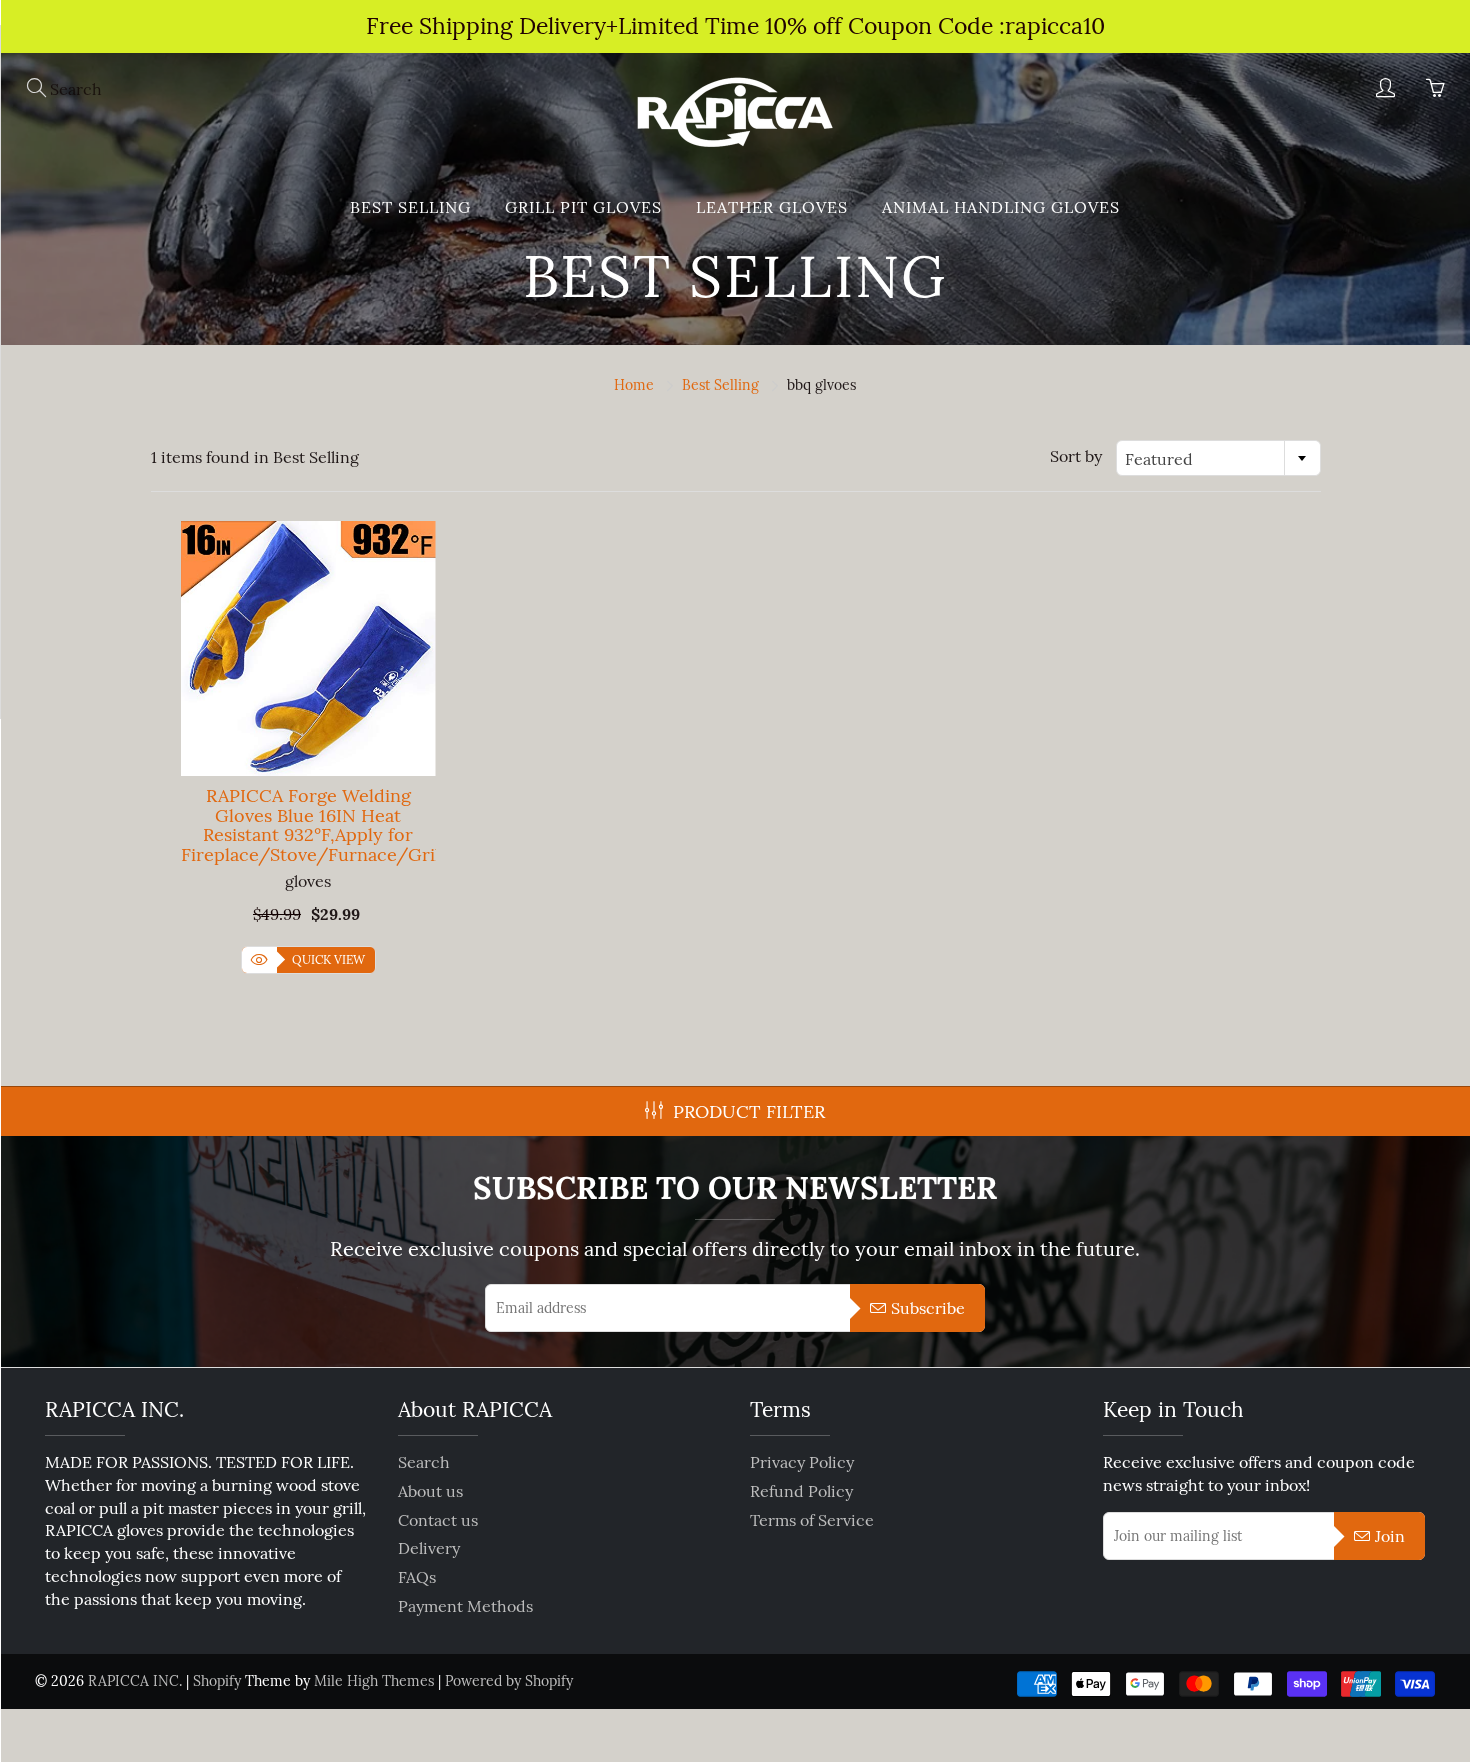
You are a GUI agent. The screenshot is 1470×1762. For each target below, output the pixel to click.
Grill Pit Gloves (583, 207)
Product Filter (749, 1111)
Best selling (410, 207)
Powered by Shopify (509, 1681)
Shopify (217, 1681)
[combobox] (1218, 458)
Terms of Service (812, 1520)
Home (634, 385)
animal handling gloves (1001, 207)
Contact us (438, 1520)
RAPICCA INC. (135, 1681)
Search (424, 1462)
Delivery (429, 1548)
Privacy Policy (802, 1462)
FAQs (417, 1577)
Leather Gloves (772, 207)
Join (1390, 1536)
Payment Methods (465, 1606)
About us (430, 1491)
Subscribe (928, 1308)
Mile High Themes (374, 1681)
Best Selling (720, 385)
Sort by (1076, 456)
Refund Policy (801, 1491)
